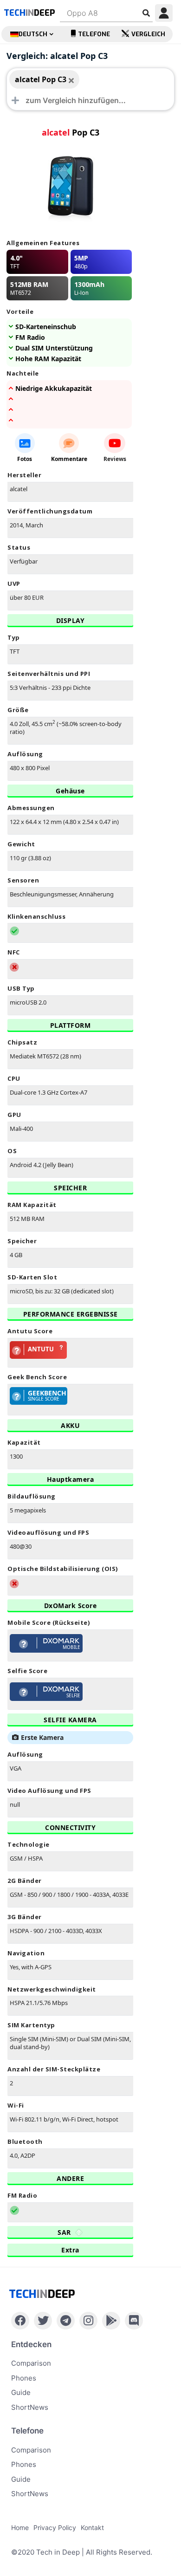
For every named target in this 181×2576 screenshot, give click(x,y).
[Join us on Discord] (134, 2321)
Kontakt (92, 2527)
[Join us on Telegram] (66, 2321)
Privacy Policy (55, 2527)
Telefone (94, 34)
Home (20, 2527)
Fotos (25, 459)
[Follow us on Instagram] (88, 2321)
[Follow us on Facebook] (20, 2321)
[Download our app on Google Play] (111, 2321)
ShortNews (30, 2407)
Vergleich (148, 34)
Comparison (31, 2363)
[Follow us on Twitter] (43, 2321)
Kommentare (69, 459)
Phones (24, 2378)
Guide (21, 2392)
